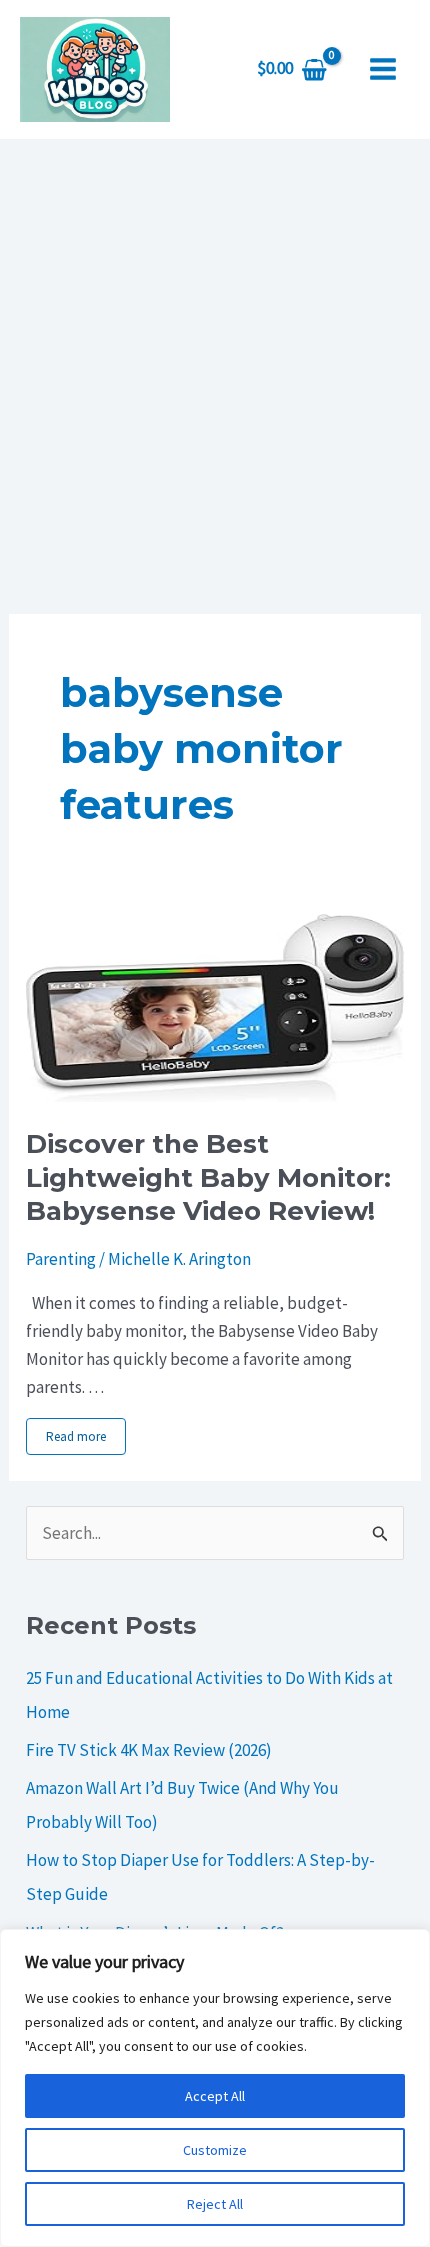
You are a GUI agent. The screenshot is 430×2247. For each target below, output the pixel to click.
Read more (76, 1436)
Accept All (215, 2096)
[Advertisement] (215, 364)
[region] (215, 2088)
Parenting (61, 1259)
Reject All (215, 2204)
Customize (215, 2150)
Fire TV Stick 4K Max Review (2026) (149, 1750)
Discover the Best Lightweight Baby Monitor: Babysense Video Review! (208, 1178)
